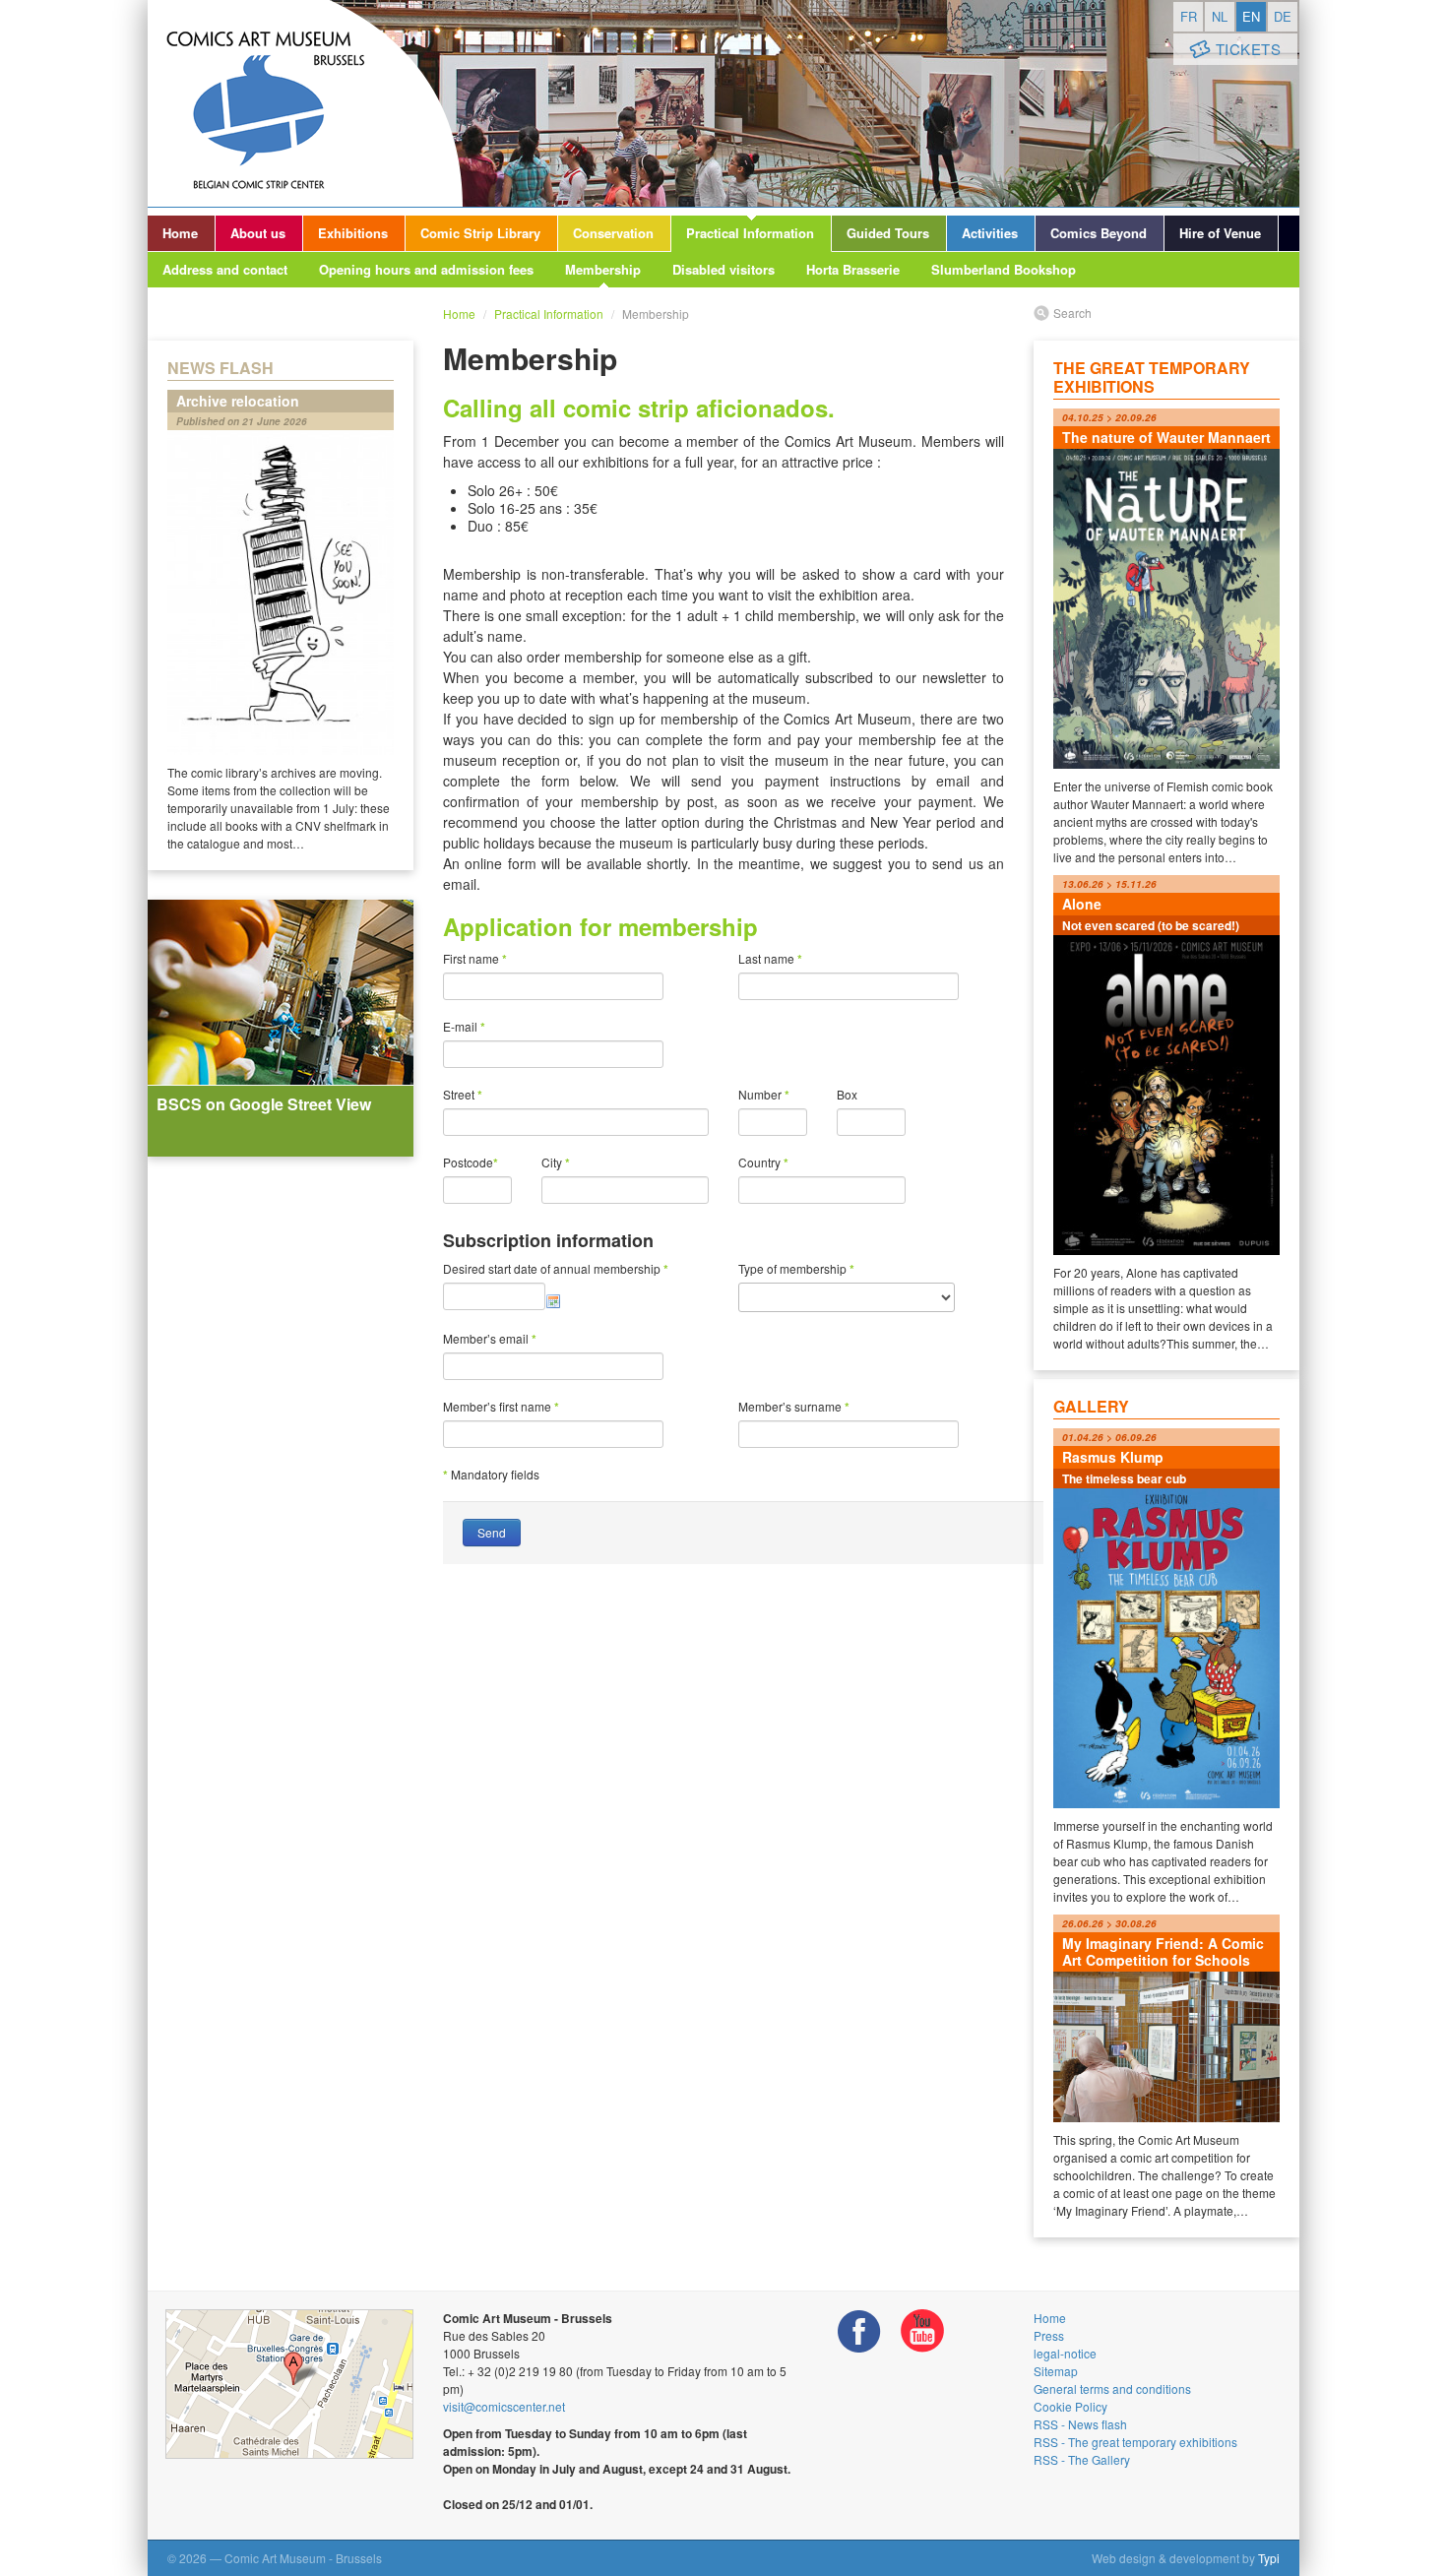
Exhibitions (353, 233)
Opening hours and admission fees (426, 269)
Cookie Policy (1070, 2406)
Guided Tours (888, 233)
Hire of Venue (1220, 233)
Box (847, 1094)
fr (1189, 16)
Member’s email (490, 1339)
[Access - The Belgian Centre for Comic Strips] (289, 2384)
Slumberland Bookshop (1004, 269)
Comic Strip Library (480, 233)
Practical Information (750, 233)
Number (764, 1095)
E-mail (464, 1027)
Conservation (613, 233)
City (556, 1162)
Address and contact (225, 269)
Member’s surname (794, 1407)
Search (1072, 313)
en (1251, 16)
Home (180, 233)
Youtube (922, 2331)
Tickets (1249, 49)
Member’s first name (501, 1407)
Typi (1269, 2558)
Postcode (471, 1162)
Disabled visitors (723, 269)
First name (475, 959)
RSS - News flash (1080, 2424)
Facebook (859, 2331)
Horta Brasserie (853, 269)
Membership (603, 269)
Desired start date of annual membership (556, 1269)
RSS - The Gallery (1082, 2459)
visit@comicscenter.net (504, 2406)
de (1283, 16)
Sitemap (1056, 2371)
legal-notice (1065, 2353)
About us (258, 233)
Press (1049, 2335)
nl (1220, 16)
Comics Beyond (1099, 233)
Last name (770, 959)
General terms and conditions (1112, 2388)
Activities (990, 233)
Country (763, 1162)
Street (463, 1095)
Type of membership (796, 1269)
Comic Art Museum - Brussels (305, 103)
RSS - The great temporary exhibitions (1135, 2442)
